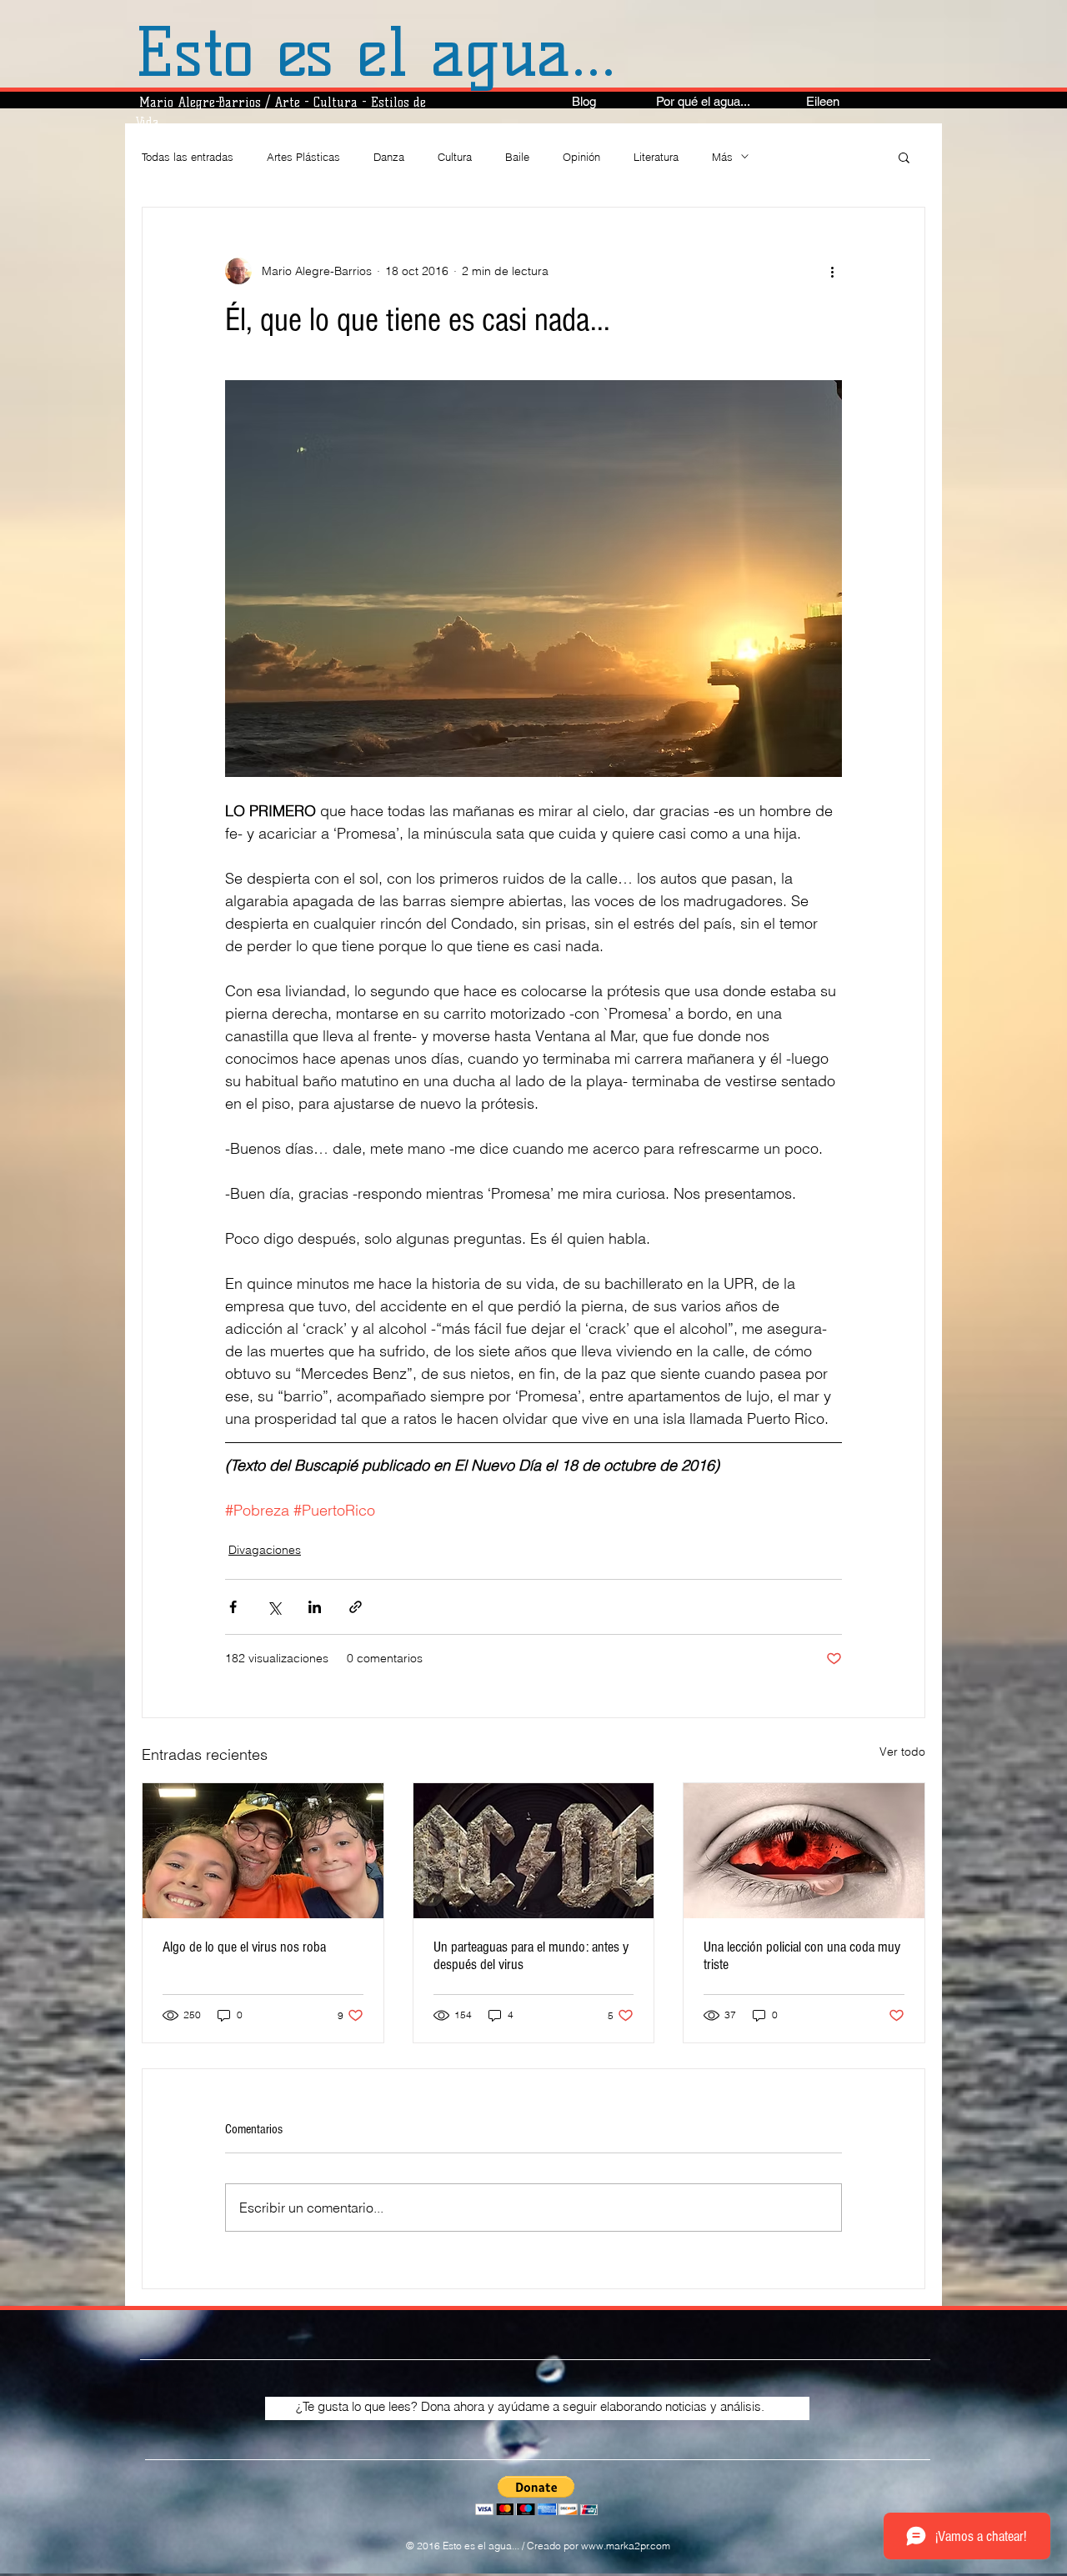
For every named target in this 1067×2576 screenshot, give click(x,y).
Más (722, 157)
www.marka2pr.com (626, 2546)
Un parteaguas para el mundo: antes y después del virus (531, 1956)
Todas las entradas (188, 157)
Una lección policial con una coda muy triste (802, 1956)
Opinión (581, 157)
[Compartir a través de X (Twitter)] (274, 1607)
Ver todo (902, 1752)
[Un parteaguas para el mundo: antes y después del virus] (534, 1851)
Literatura (656, 157)
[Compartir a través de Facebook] (233, 1607)
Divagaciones (265, 1550)
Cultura (455, 157)
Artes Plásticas (303, 157)
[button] (904, 157)
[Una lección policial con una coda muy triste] (804, 1851)
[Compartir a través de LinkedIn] (315, 1607)
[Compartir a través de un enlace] (356, 1607)
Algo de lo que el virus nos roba (244, 1947)
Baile (517, 157)
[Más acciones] (832, 271)
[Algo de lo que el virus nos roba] (263, 1851)
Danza (389, 157)
